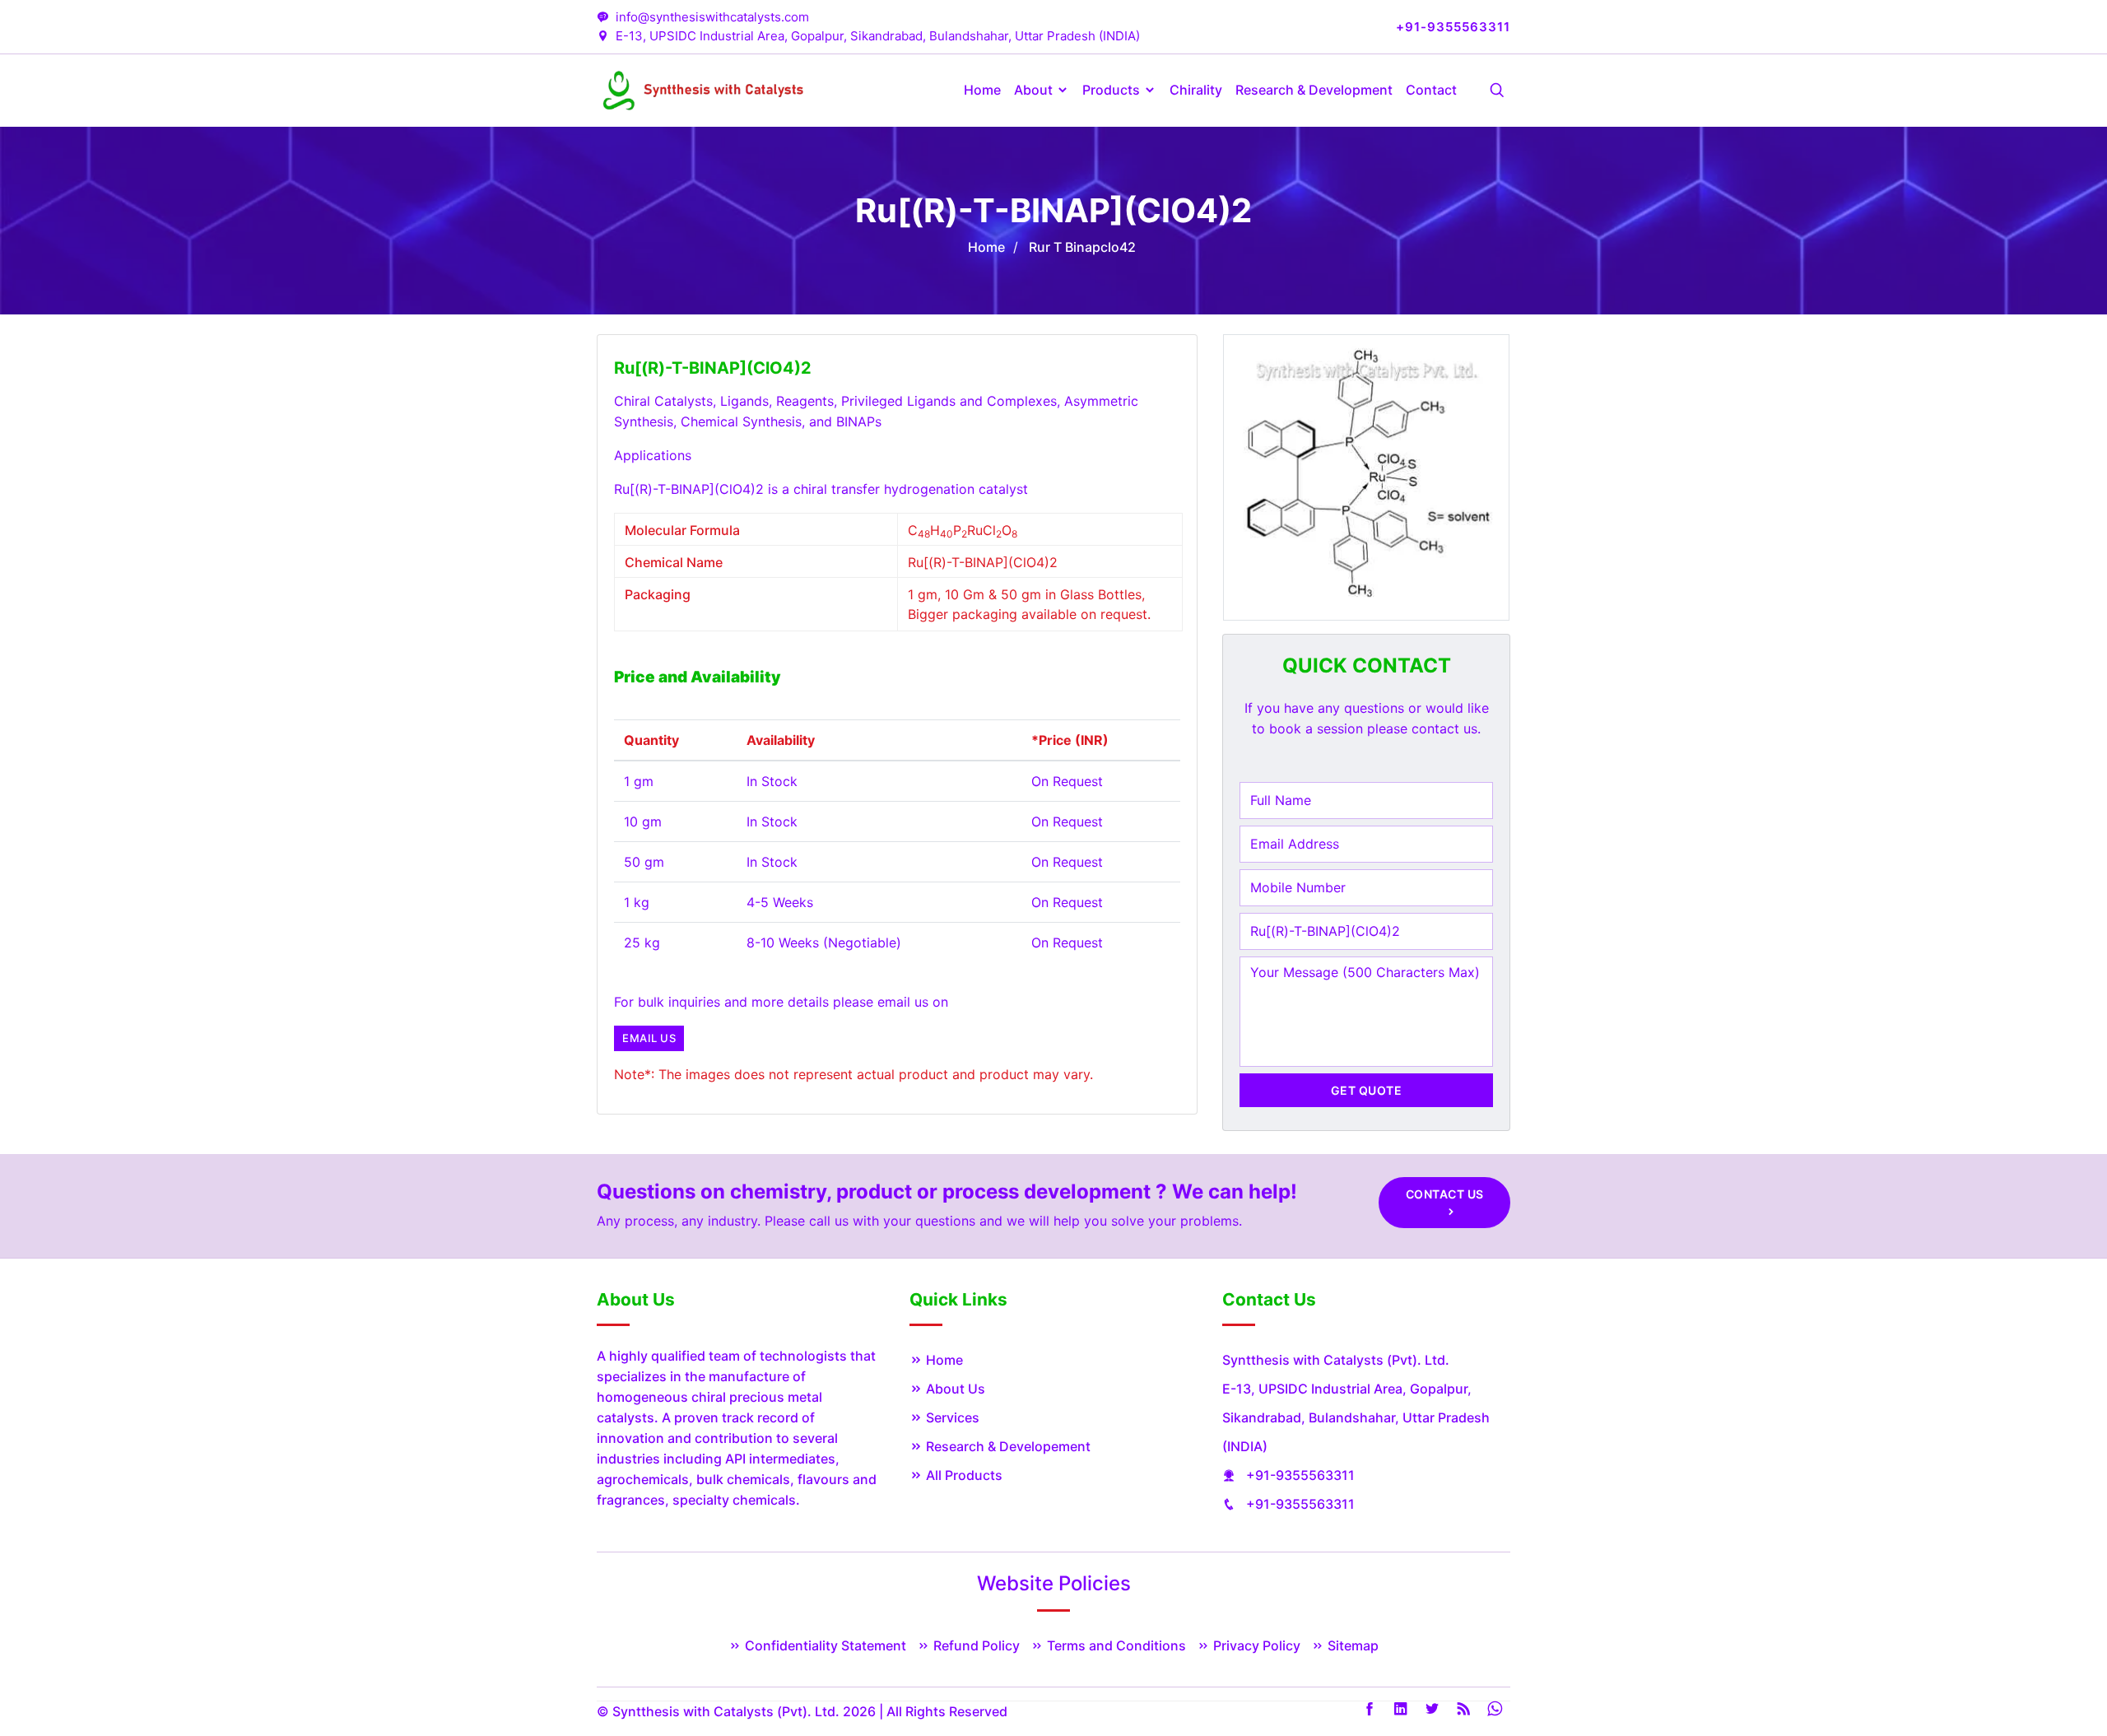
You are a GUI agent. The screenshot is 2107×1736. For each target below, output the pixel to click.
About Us (954, 1389)
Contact (1431, 90)
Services (951, 1417)
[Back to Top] (2041, 1674)
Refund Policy (975, 1645)
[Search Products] (1497, 91)
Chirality (1196, 90)
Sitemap (1351, 1645)
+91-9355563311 (1300, 1475)
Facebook (1370, 1709)
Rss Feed (1463, 1709)
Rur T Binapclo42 (1082, 247)
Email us (649, 1038)
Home (982, 90)
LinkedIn (1401, 1709)
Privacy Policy (1255, 1645)
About (1035, 90)
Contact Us (1445, 1194)
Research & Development (1314, 90)
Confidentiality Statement (824, 1645)
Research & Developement (1007, 1446)
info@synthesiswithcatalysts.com (712, 17)
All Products (963, 1475)
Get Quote (1367, 1090)
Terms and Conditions (1115, 1645)
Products (1113, 90)
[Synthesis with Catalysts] (704, 89)
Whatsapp (1495, 1709)
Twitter (1432, 1709)
